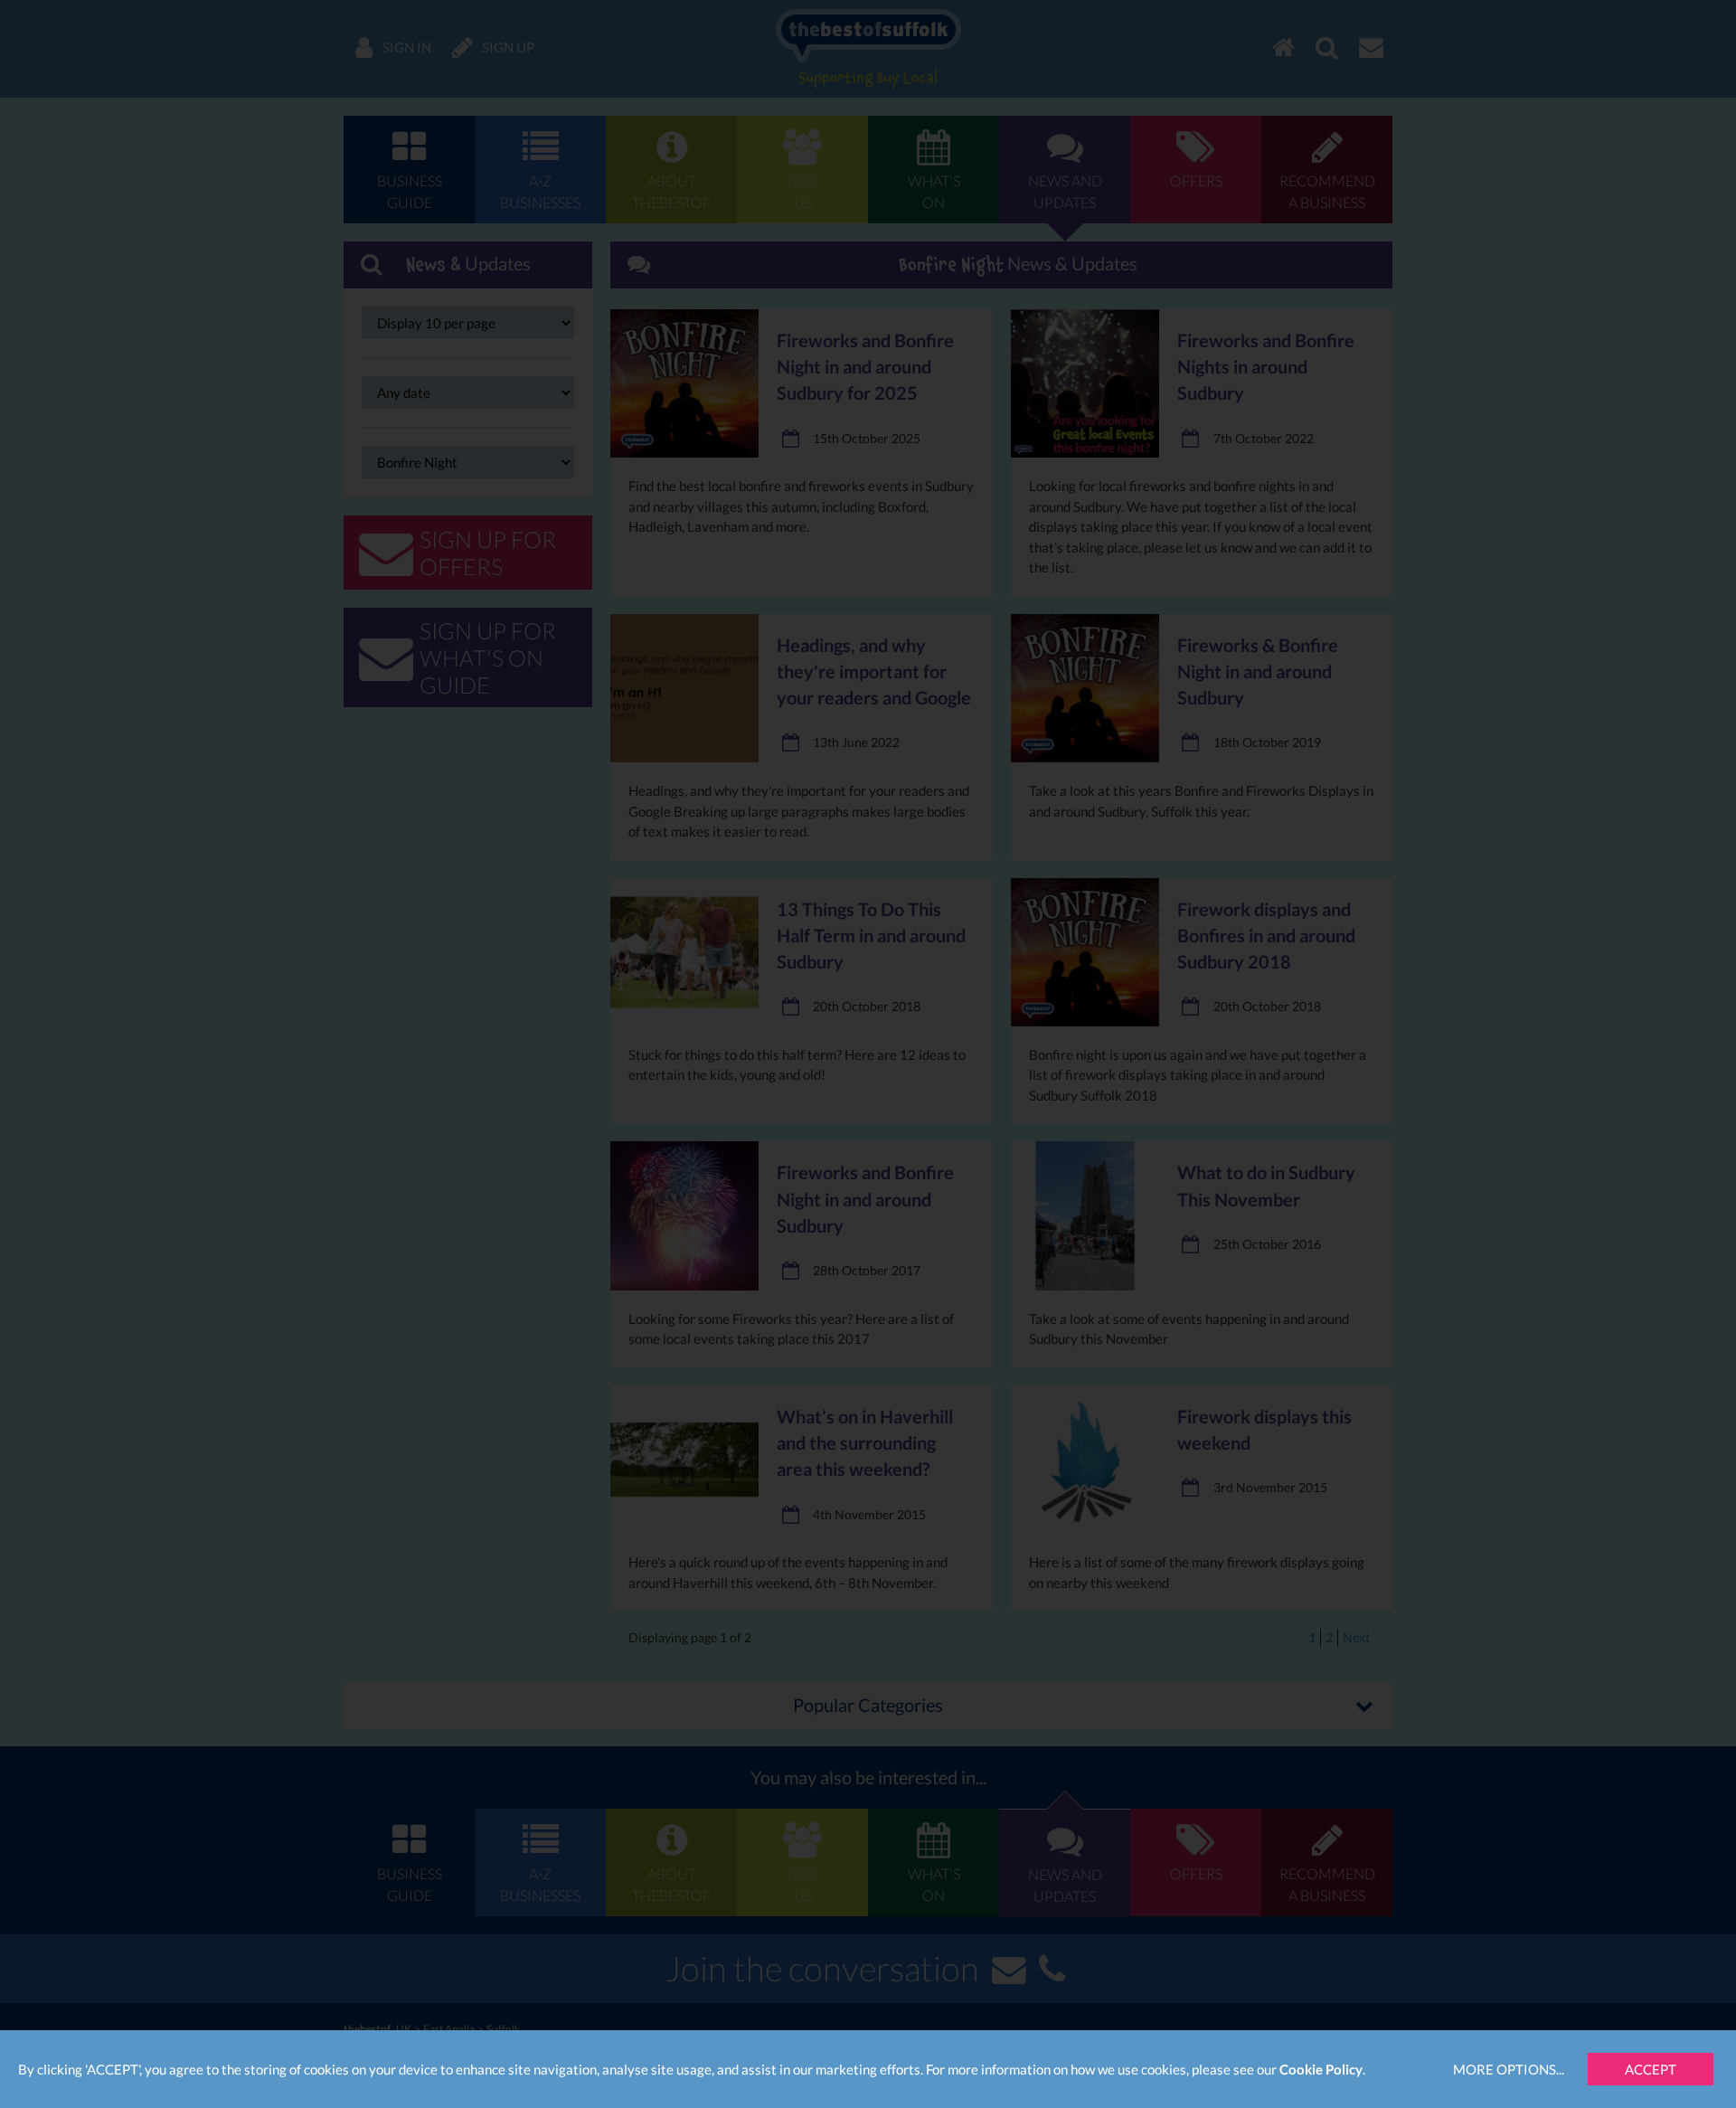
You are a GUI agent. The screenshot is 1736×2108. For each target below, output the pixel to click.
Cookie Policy (1321, 2069)
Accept (1651, 2069)
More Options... (1509, 2069)
